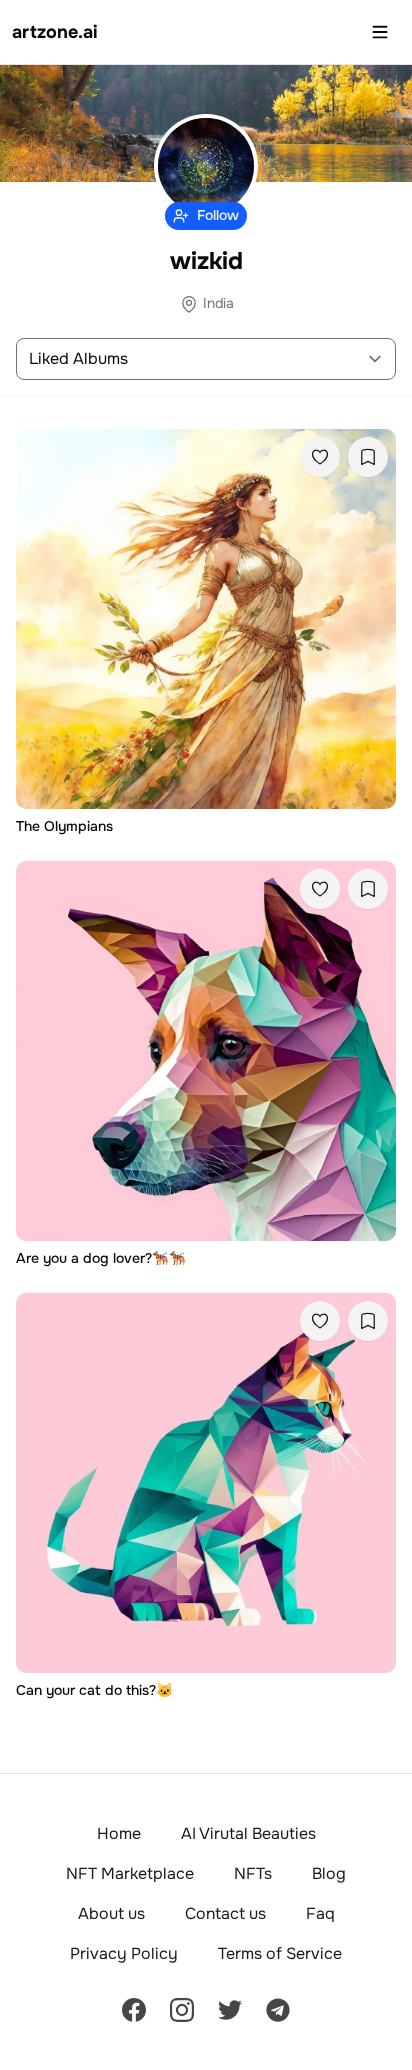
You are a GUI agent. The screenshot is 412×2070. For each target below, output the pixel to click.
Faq (320, 1913)
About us (111, 1913)
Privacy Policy (124, 1953)
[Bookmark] (368, 457)
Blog (329, 1873)
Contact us (225, 1913)
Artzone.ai (55, 32)
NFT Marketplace (130, 1873)
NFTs (253, 1873)
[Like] (320, 457)
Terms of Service (280, 1953)
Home (119, 1833)
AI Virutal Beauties (248, 1833)
